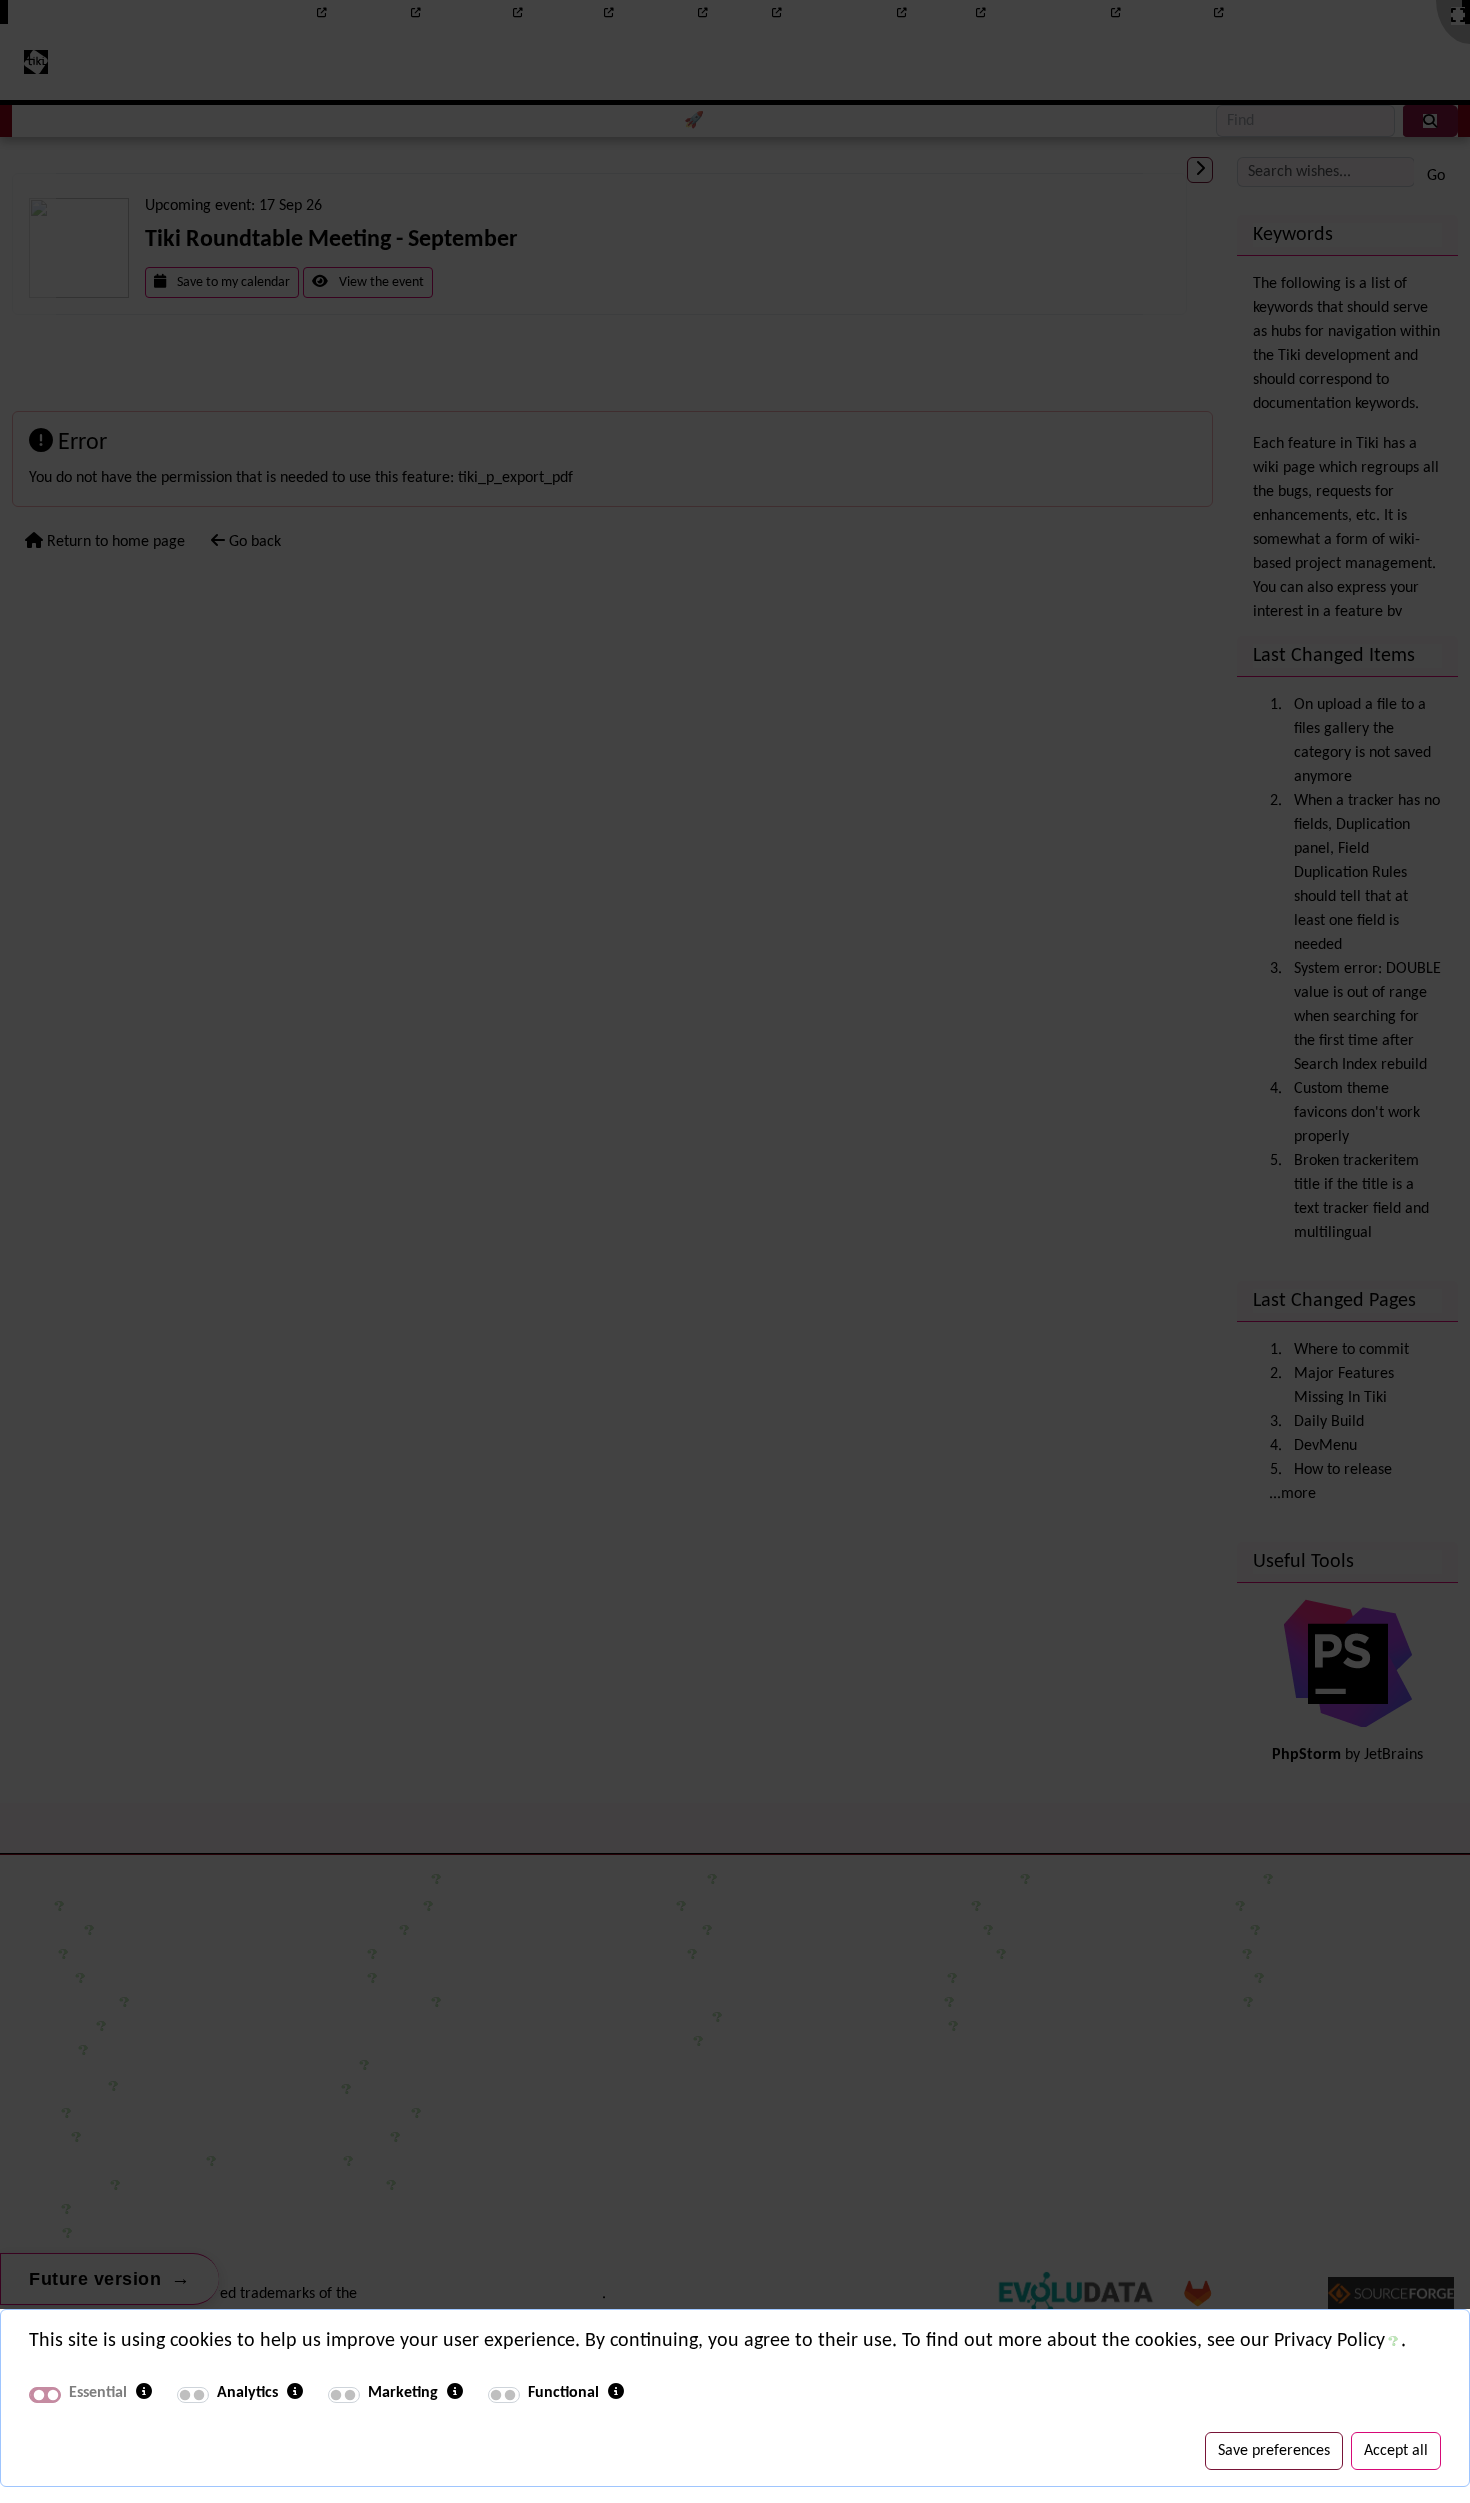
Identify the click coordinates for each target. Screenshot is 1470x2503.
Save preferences (1274, 2451)
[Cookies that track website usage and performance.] (295, 2393)
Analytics (247, 2393)
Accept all (1396, 2451)
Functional (563, 2393)
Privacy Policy (1329, 2341)
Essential (98, 2393)
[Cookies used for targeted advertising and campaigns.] (455, 2393)
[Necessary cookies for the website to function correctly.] (144, 2393)
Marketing (403, 2393)
